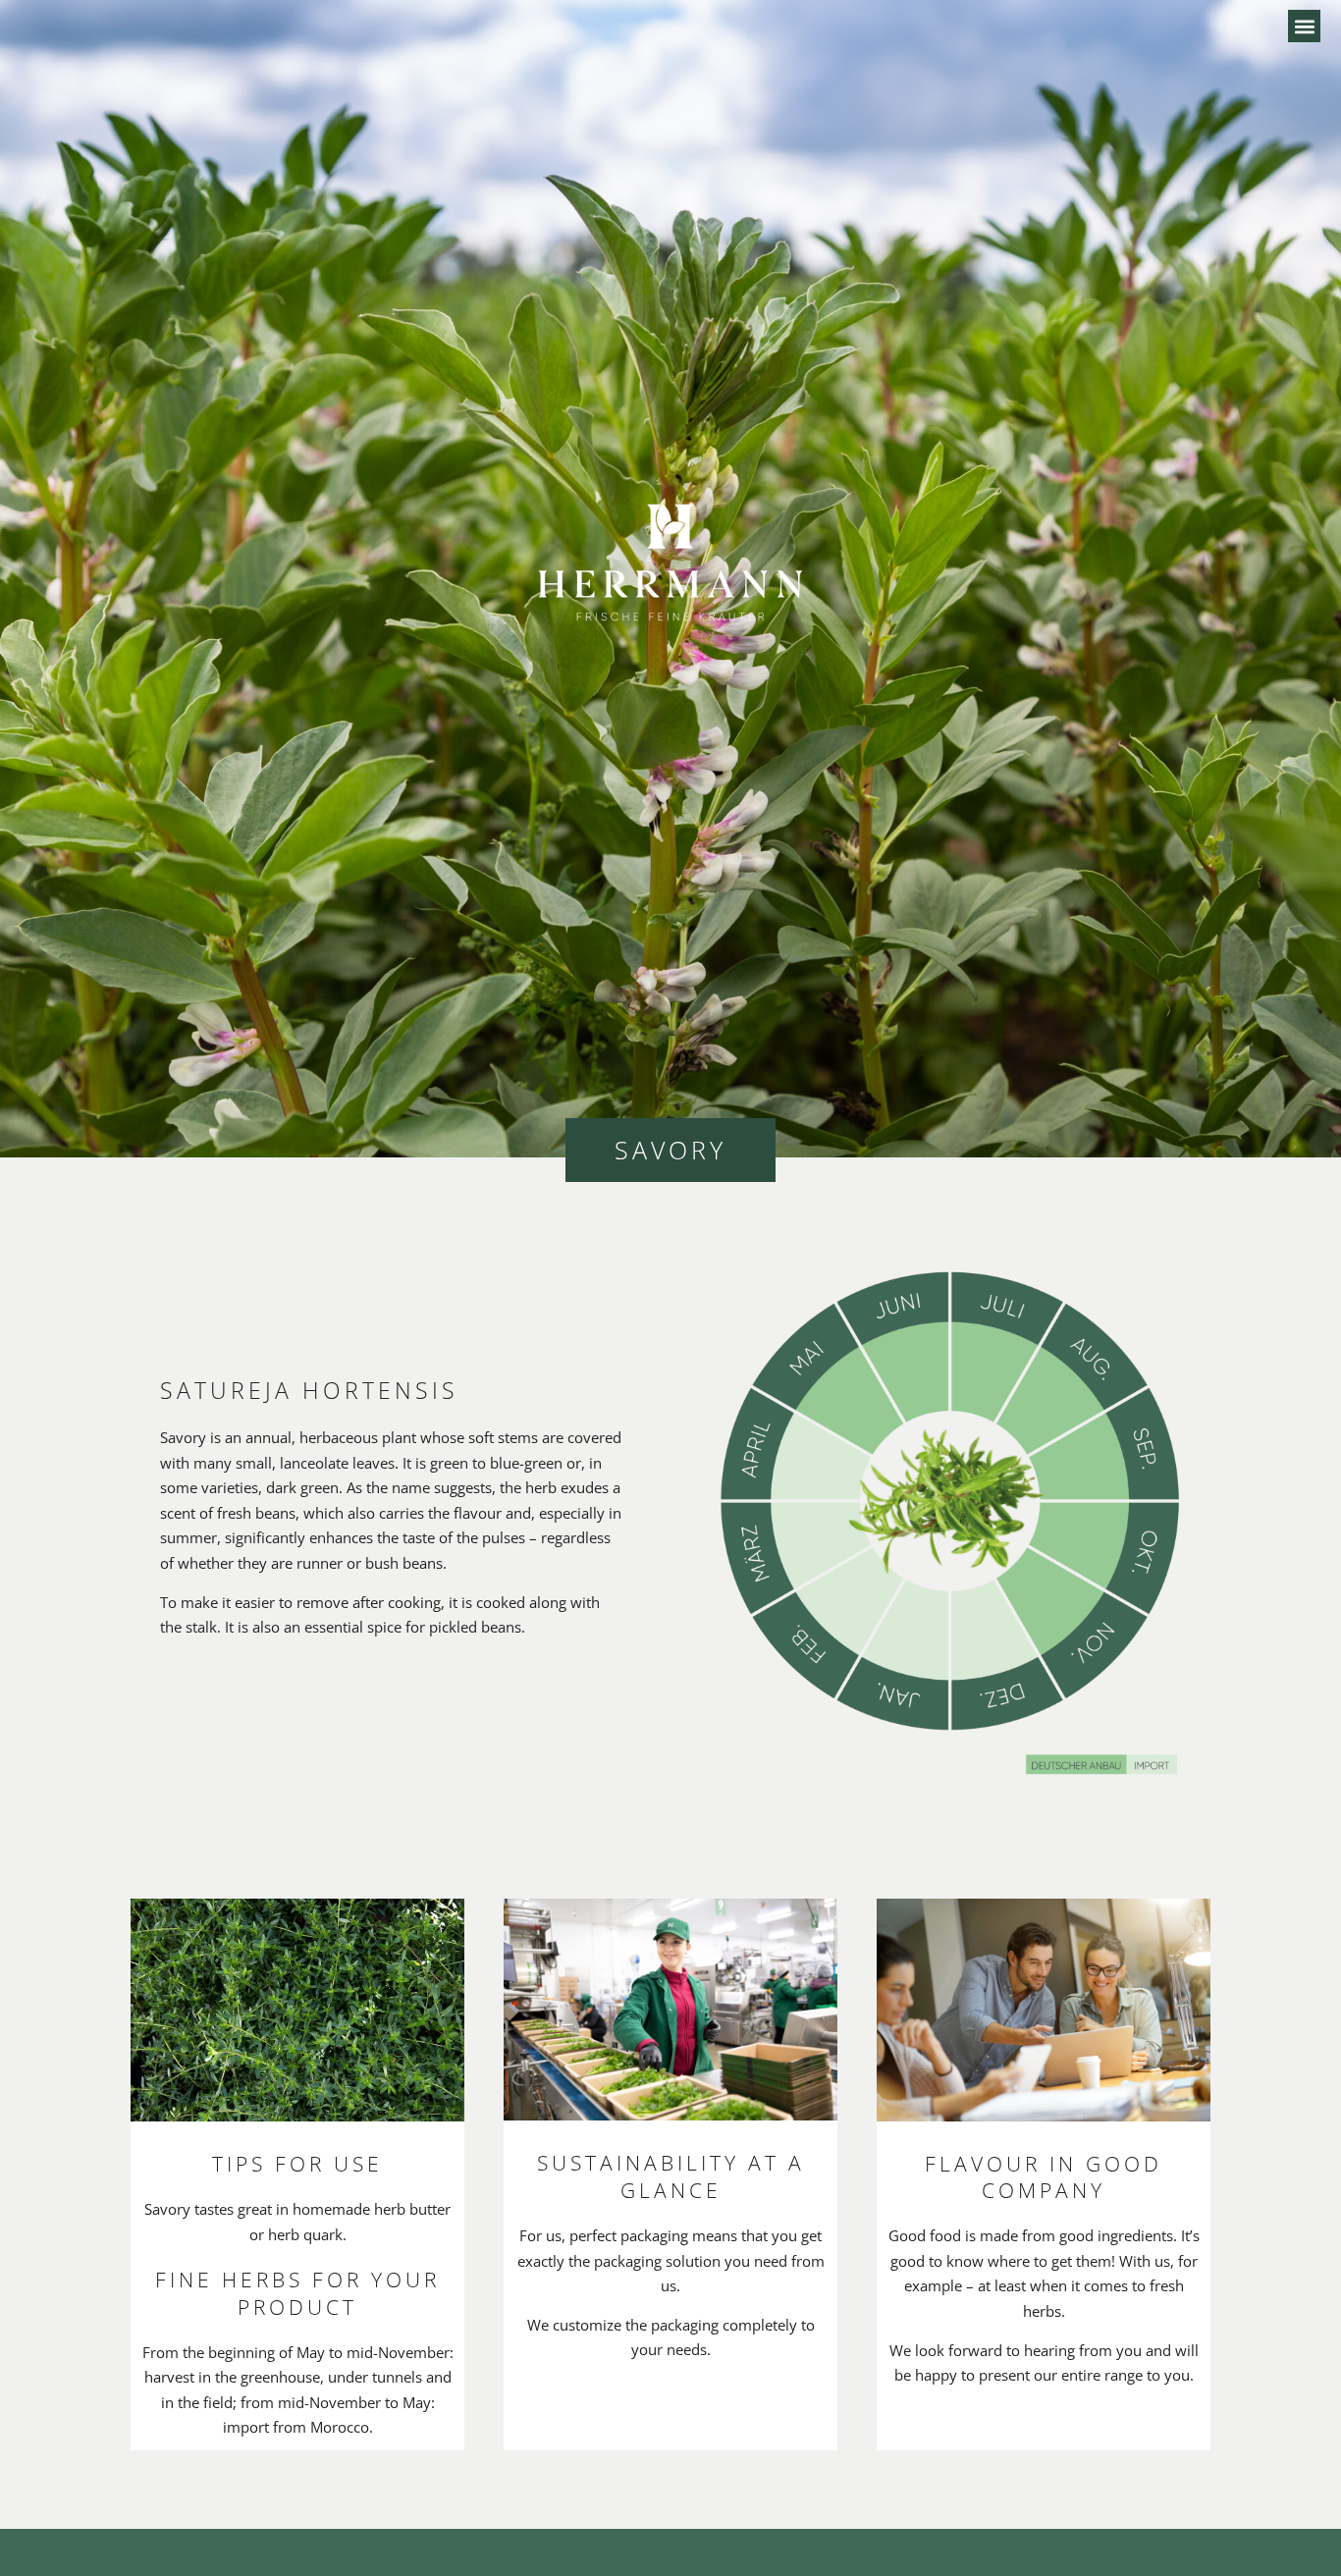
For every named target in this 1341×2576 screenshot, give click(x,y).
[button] (1304, 26)
